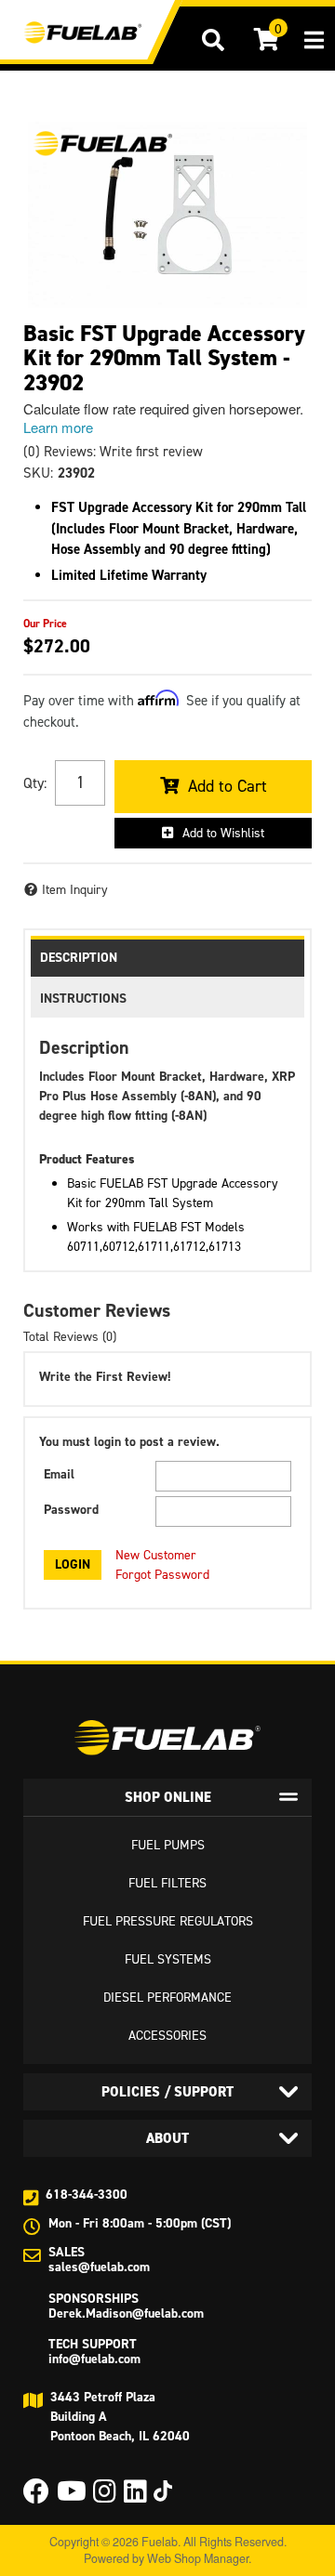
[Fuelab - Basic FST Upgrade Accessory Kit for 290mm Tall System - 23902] (102, 144)
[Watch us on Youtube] (72, 2497)
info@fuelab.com (94, 2359)
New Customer (156, 1555)
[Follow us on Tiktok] (163, 2491)
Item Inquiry (75, 890)
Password (71, 1510)
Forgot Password (162, 1575)
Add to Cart (228, 786)
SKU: (38, 473)
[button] (213, 40)
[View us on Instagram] (105, 2497)
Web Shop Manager (198, 2558)
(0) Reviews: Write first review (113, 452)
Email (59, 1474)
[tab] (167, 1797)
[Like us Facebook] (36, 2497)
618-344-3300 (87, 2195)
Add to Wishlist (223, 833)
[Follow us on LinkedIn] (135, 2497)
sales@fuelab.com (99, 2267)
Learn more (58, 427)
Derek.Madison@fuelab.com (126, 2313)
